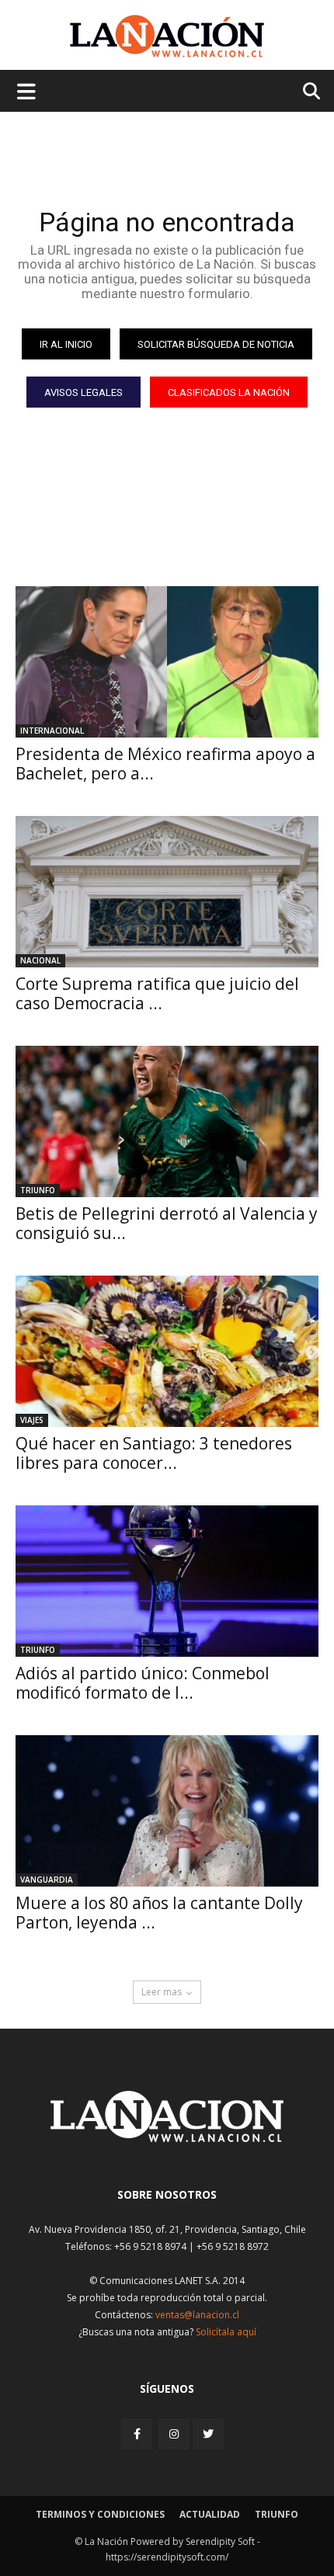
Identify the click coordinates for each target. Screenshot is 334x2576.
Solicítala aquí (226, 2332)
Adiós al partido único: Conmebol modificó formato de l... (143, 1683)
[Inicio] (167, 2138)
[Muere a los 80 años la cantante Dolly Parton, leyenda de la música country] (167, 1811)
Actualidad (210, 2514)
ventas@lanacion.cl (197, 2315)
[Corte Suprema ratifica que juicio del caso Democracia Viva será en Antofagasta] (167, 892)
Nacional (40, 960)
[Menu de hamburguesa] (26, 91)
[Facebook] (138, 2434)
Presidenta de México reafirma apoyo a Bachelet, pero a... (165, 764)
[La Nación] (167, 36)
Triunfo (38, 1190)
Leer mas (162, 1992)
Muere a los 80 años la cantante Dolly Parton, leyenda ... (159, 1913)
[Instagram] (174, 2434)
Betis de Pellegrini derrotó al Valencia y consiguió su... (167, 1223)
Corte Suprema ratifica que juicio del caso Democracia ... (157, 993)
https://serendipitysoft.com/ (167, 2557)
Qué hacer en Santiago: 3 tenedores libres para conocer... (154, 1453)
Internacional (52, 731)
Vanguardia (47, 1880)
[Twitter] (208, 2434)
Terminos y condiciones (100, 2514)
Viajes (32, 1420)
